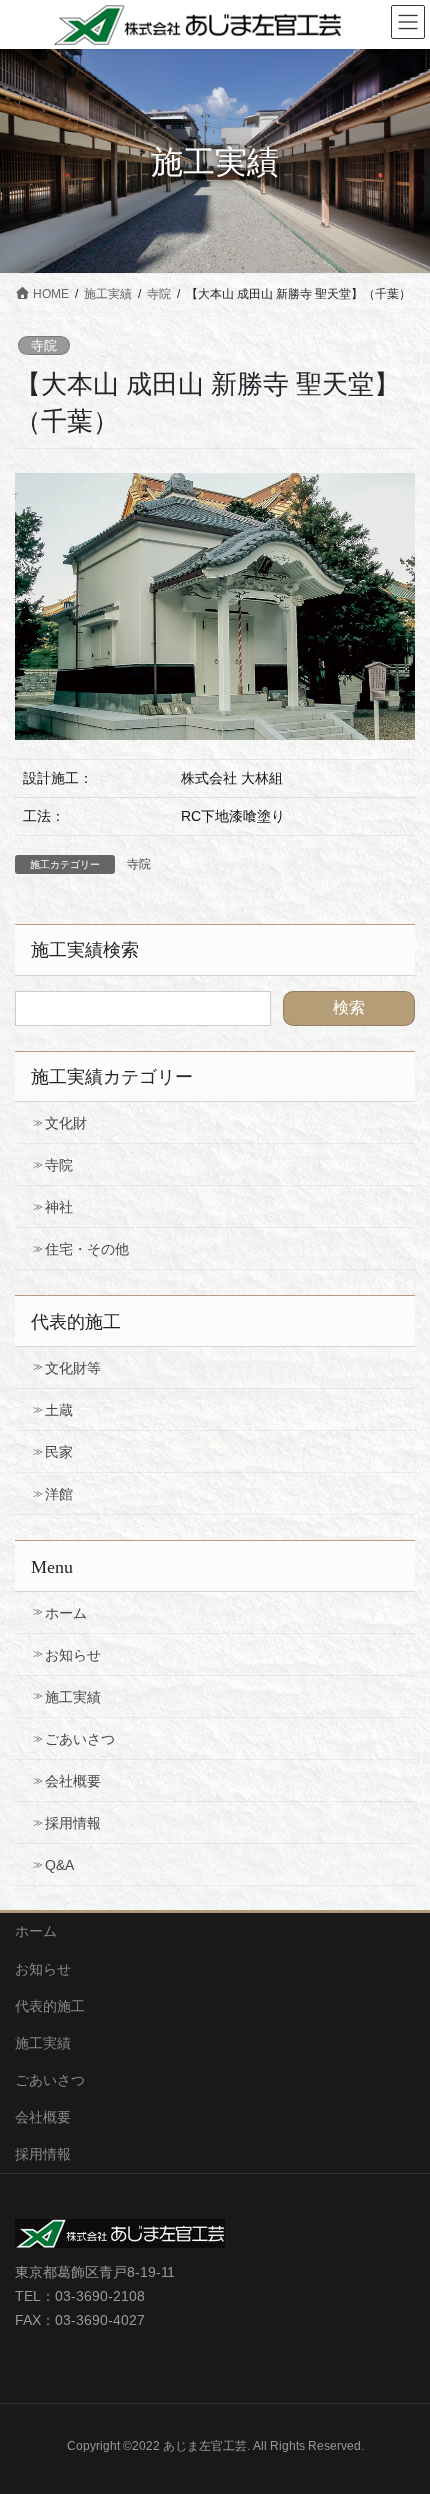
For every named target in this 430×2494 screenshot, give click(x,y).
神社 (59, 1207)
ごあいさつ (80, 1739)
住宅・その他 (87, 1249)
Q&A (59, 1865)
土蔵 (59, 1410)
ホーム (66, 1613)
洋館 (59, 1494)
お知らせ (73, 1655)
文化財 (66, 1123)
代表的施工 (50, 2006)
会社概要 (73, 1781)
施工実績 (73, 1697)
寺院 (44, 345)
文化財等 (73, 1368)
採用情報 (73, 1823)
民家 (59, 1452)
